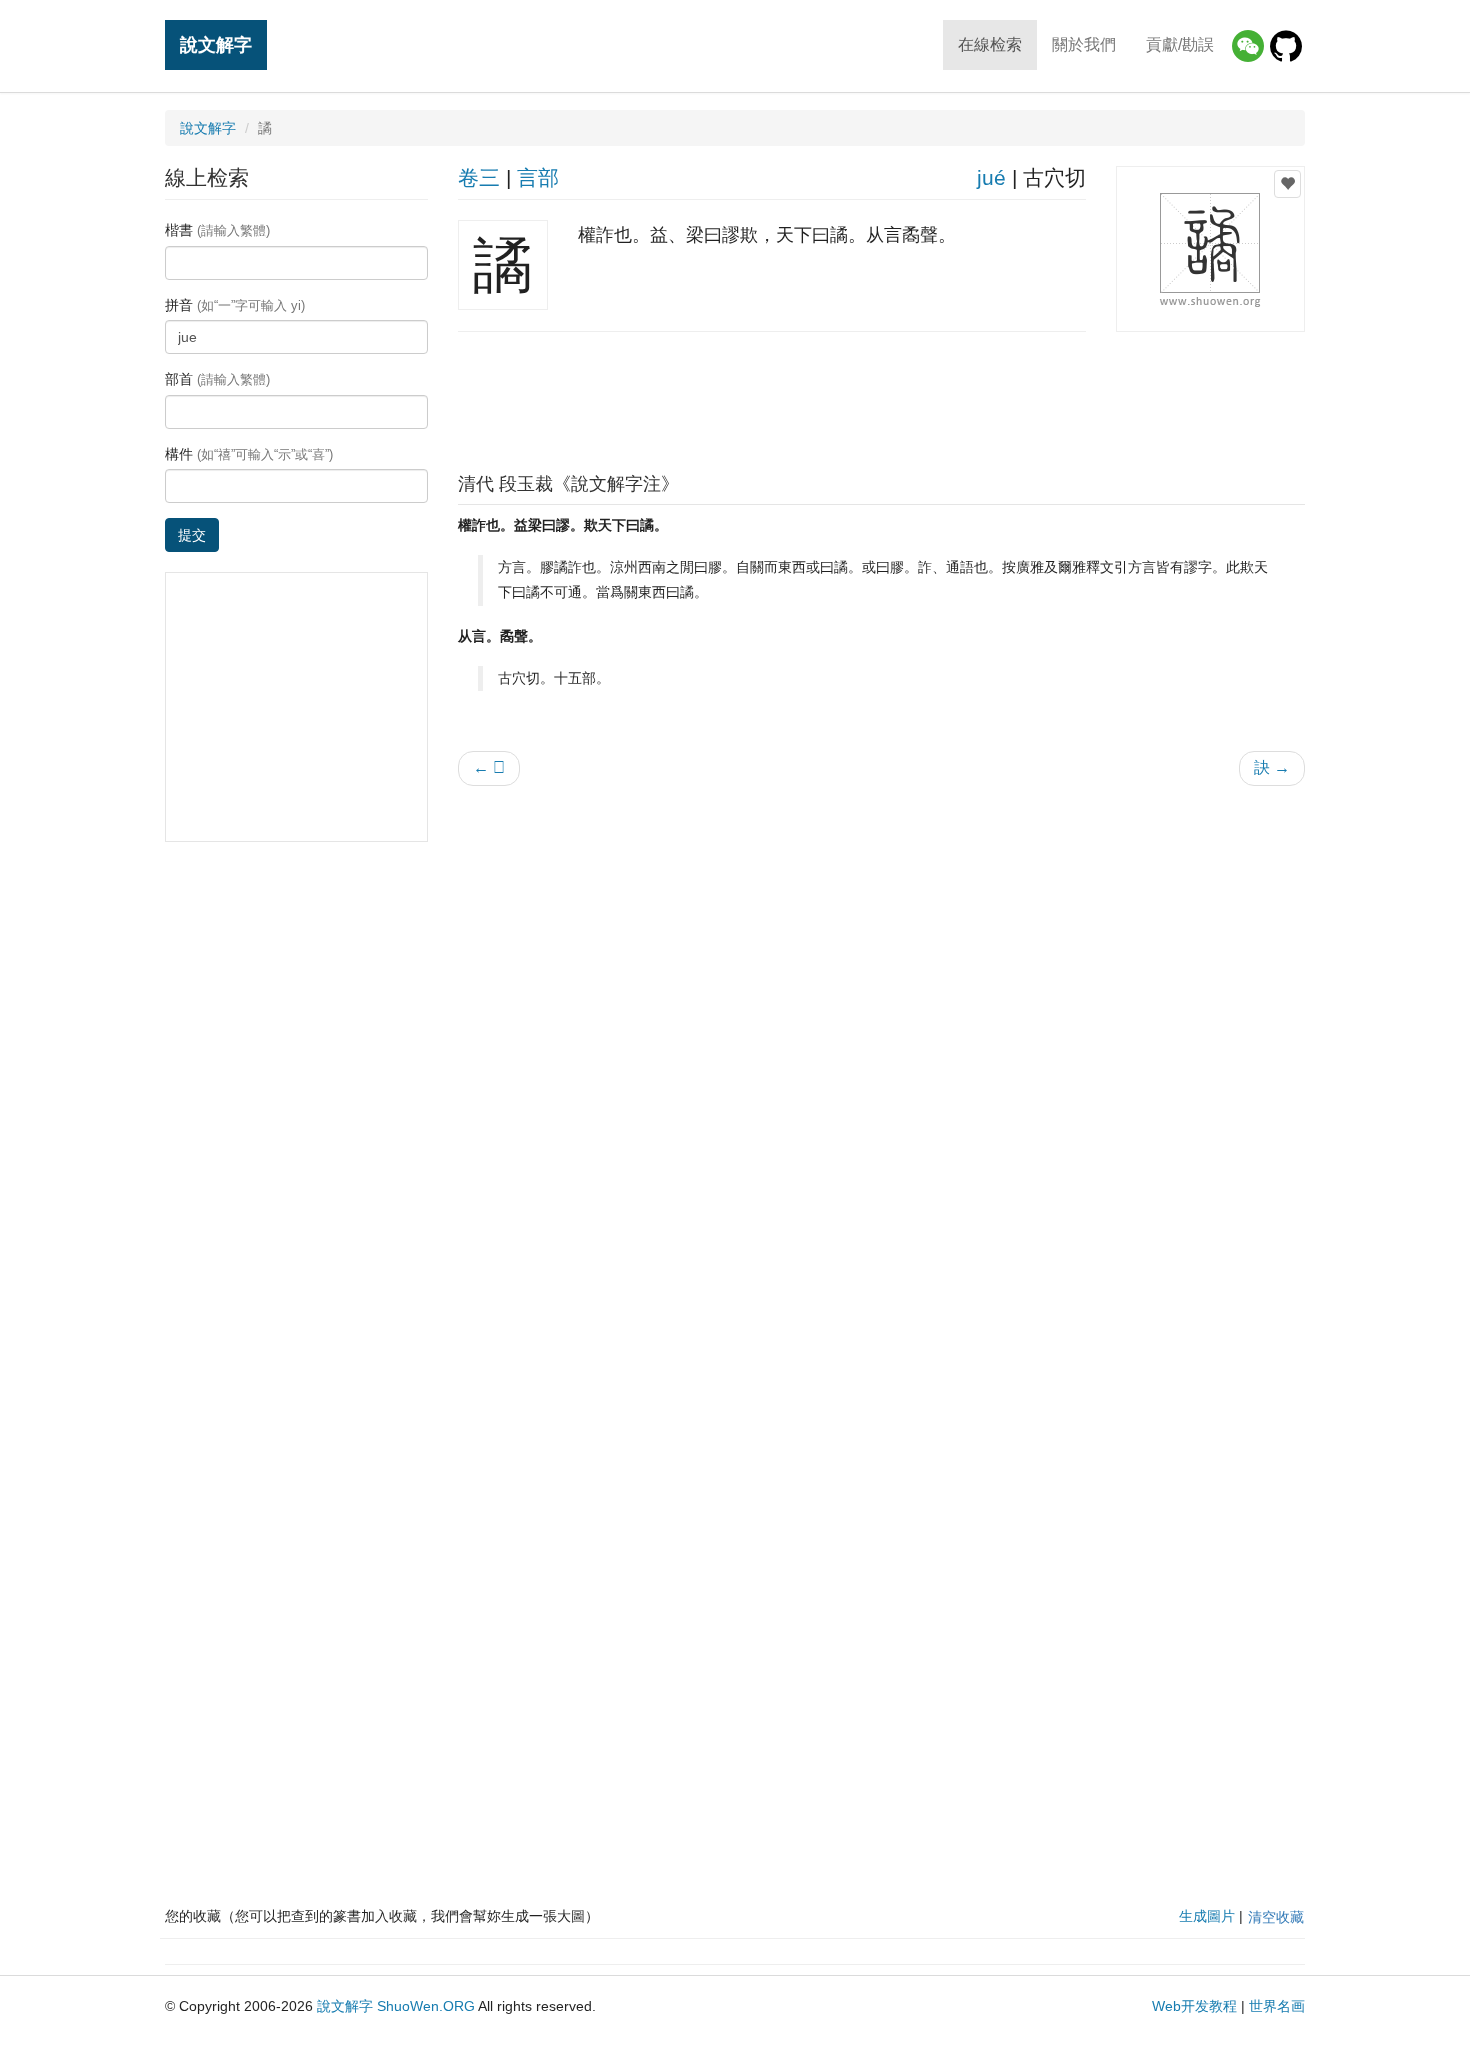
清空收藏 (1276, 1917)
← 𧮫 (489, 767)
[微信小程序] (1248, 46)
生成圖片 (1207, 1916)
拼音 (235, 305)
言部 (538, 177)
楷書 (217, 230)
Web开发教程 (1194, 2006)
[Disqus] (882, 1056)
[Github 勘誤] (1286, 46)
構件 (249, 454)
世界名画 (1277, 2006)
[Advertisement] (881, 397)
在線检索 (990, 44)
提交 (192, 535)
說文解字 (216, 44)
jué (991, 177)
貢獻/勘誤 (1180, 44)
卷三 (479, 177)
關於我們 (1084, 44)
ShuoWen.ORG (426, 2006)
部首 (217, 379)
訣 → (1272, 767)
